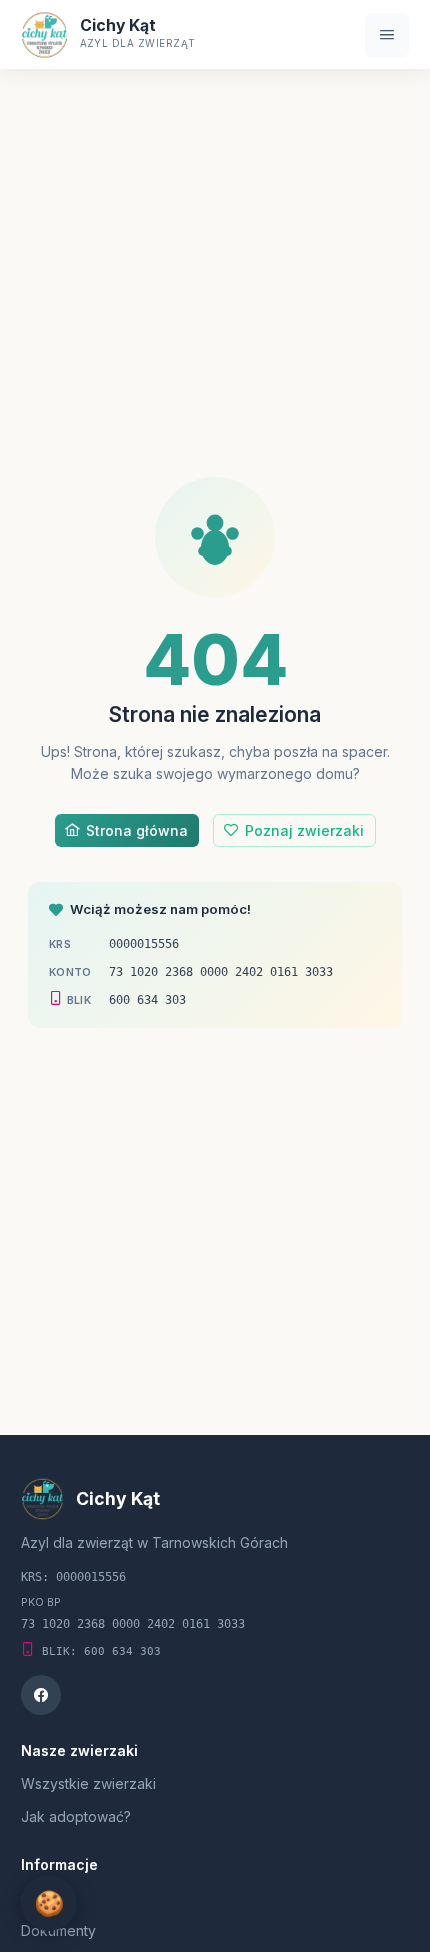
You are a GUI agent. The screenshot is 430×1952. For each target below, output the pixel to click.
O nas (40, 1898)
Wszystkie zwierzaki (88, 1783)
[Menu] (387, 35)
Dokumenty (58, 1930)
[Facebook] (41, 1695)
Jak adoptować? (76, 1816)
